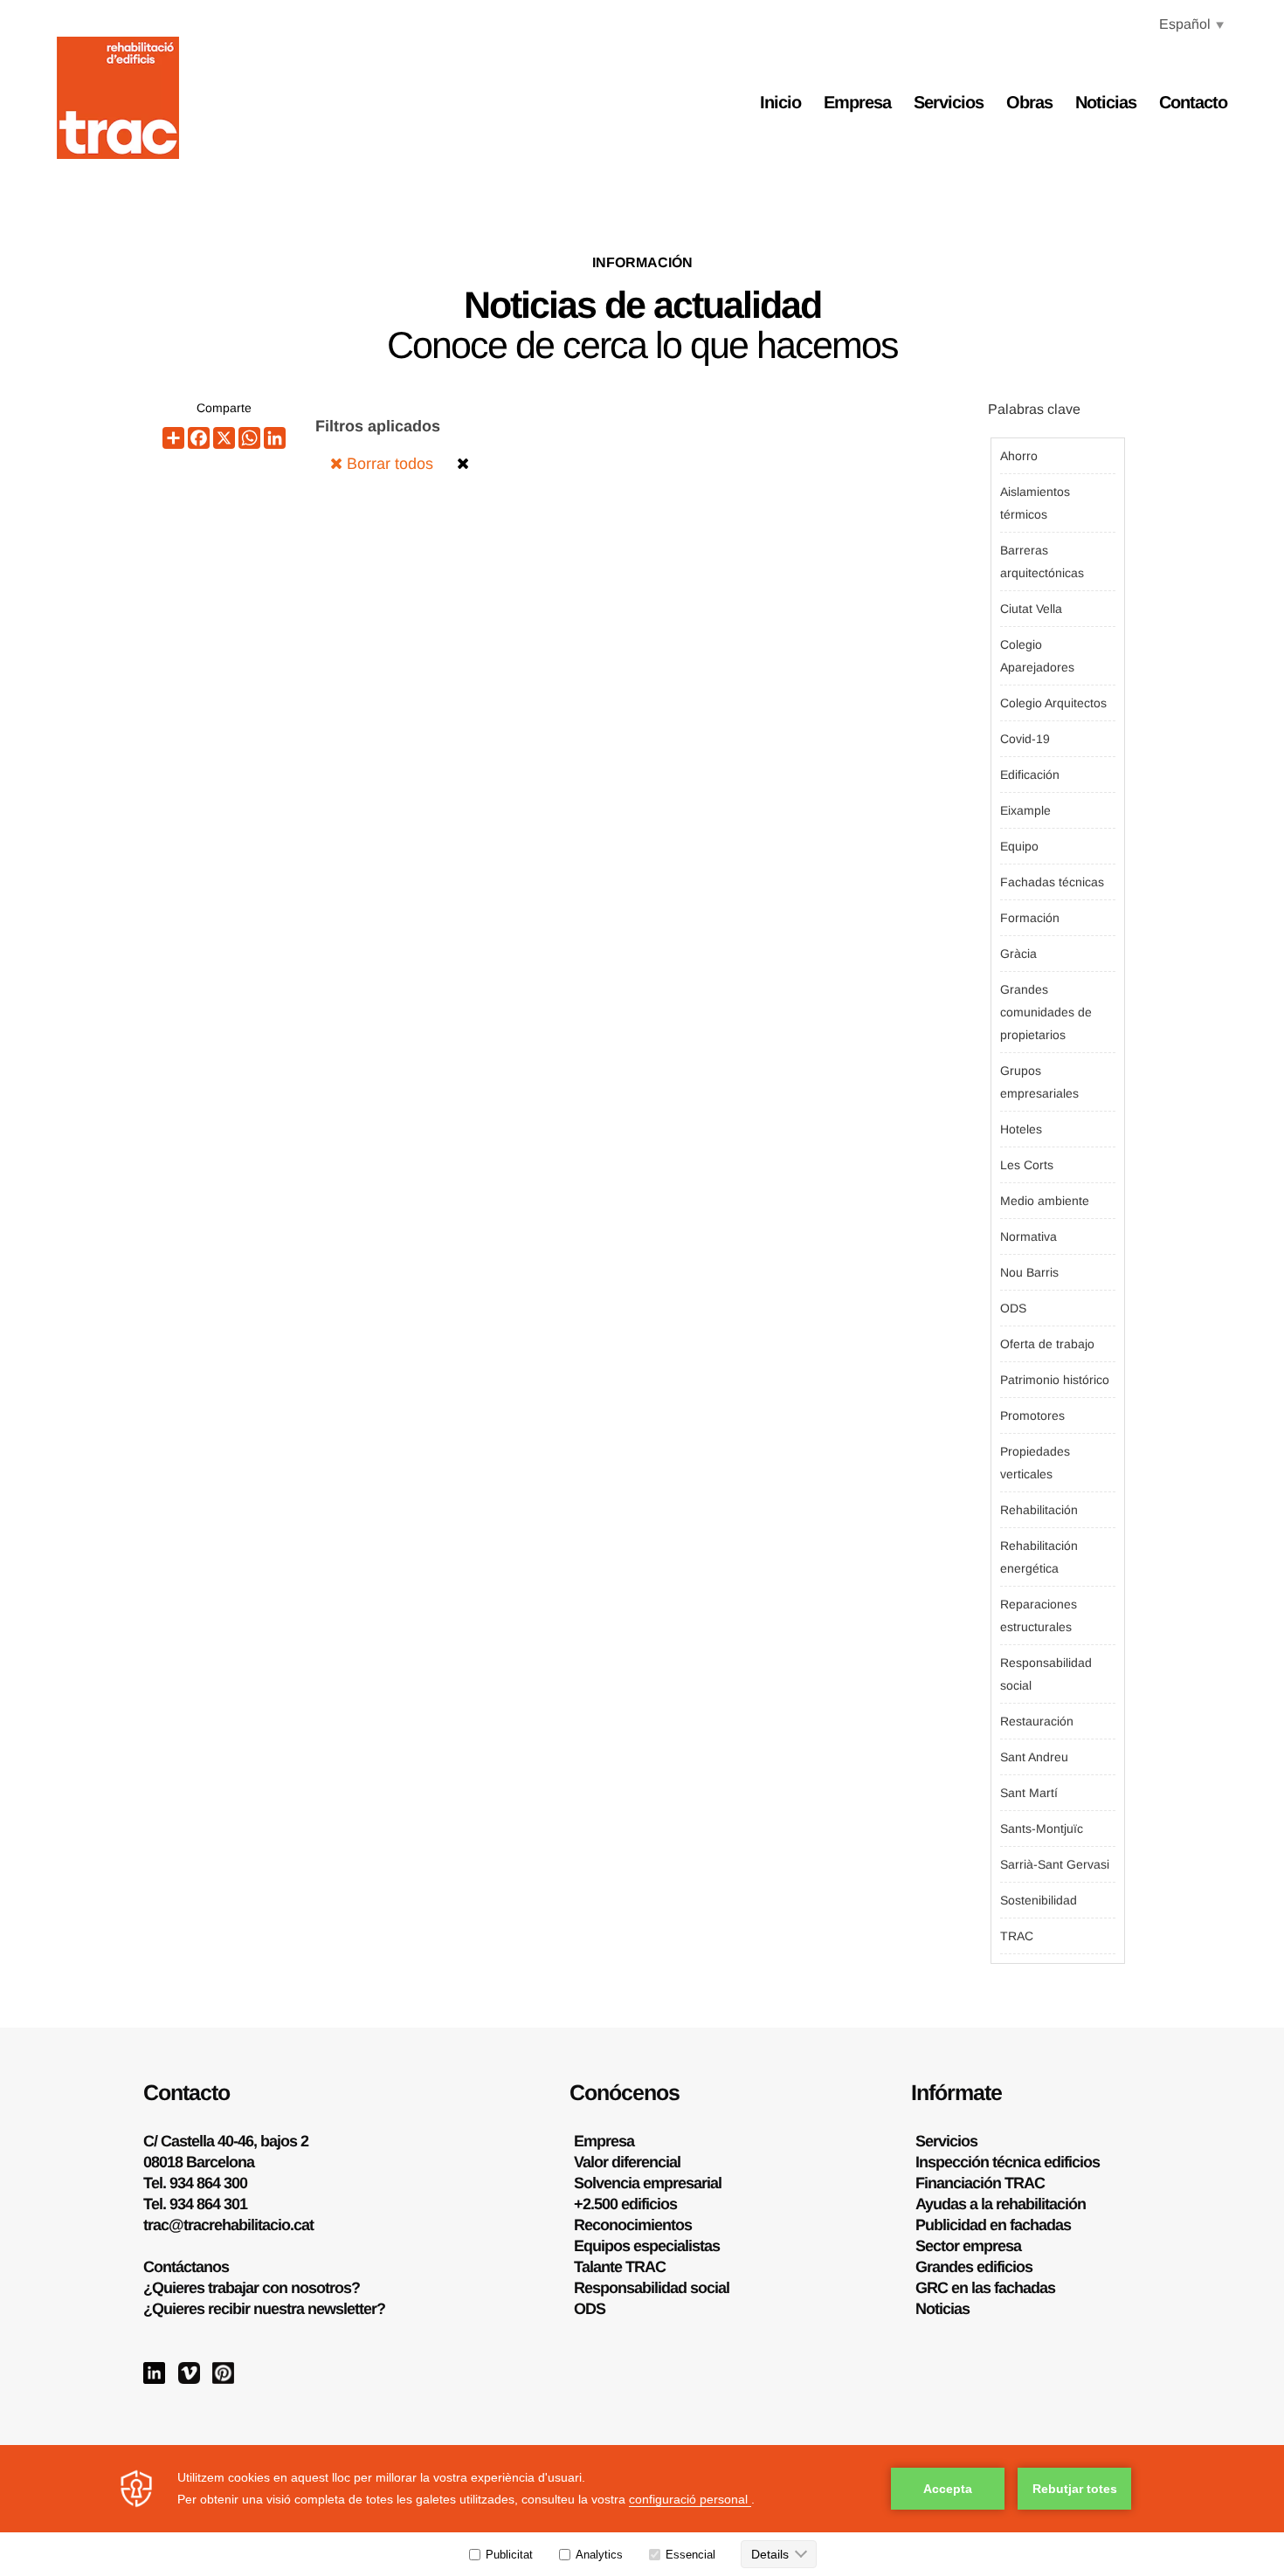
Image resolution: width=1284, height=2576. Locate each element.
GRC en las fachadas (985, 2288)
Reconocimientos (633, 2225)
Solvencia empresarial (648, 2183)
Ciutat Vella (1031, 609)
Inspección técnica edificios (1008, 2162)
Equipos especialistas (647, 2246)
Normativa (1029, 1236)
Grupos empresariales (1039, 1082)
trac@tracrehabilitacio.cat (228, 2225)
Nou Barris (1029, 1272)
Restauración (1037, 1721)
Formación (1030, 918)
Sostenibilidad (1039, 1900)
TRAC (1017, 1936)
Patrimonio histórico (1055, 1380)
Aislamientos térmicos (1035, 503)
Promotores (1032, 1415)
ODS (1013, 1308)
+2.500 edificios (625, 2204)
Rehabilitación (1039, 1510)
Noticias (1106, 102)
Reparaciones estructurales (1039, 1615)
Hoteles (1021, 1129)
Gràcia (1018, 954)
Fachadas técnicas (1052, 882)
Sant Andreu (1034, 1757)
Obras (1029, 102)
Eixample (1025, 810)
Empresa (857, 102)
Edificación (1030, 775)
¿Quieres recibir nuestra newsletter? (264, 2309)
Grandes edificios (974, 2267)
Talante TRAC (620, 2267)
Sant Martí (1029, 1793)
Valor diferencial (627, 2162)
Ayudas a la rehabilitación (1001, 2204)
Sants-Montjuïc (1042, 1829)
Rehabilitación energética (1039, 1557)
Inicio (780, 102)
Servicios (949, 102)
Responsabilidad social (1046, 1674)
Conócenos (625, 2092)
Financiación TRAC (980, 2183)
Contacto (1193, 102)
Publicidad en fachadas (993, 2225)
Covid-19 (1025, 739)
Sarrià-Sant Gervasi (1055, 1864)
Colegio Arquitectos (1053, 703)
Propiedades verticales (1035, 1463)
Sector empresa (968, 2246)
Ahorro (1019, 456)
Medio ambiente (1045, 1201)
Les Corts (1027, 1165)
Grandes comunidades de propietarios (1046, 1012)
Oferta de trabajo (1047, 1344)
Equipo (1019, 846)
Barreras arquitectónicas (1042, 561)
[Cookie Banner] (642, 2511)
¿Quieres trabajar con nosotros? (252, 2288)
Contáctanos (186, 2267)
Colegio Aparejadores (1037, 656)
